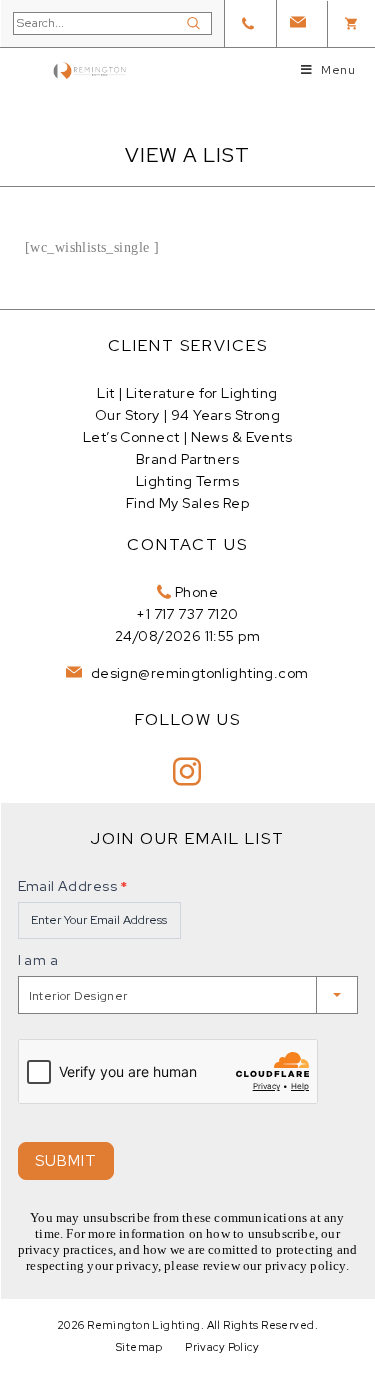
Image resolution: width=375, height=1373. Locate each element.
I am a (38, 960)
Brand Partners (187, 459)
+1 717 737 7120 (187, 614)
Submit (66, 1161)
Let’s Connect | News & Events (187, 437)
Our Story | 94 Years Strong (187, 415)
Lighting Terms (187, 481)
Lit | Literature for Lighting (187, 393)
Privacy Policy (222, 1347)
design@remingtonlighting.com (197, 673)
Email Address (73, 886)
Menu (338, 70)
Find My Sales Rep (187, 503)
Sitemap (139, 1347)
